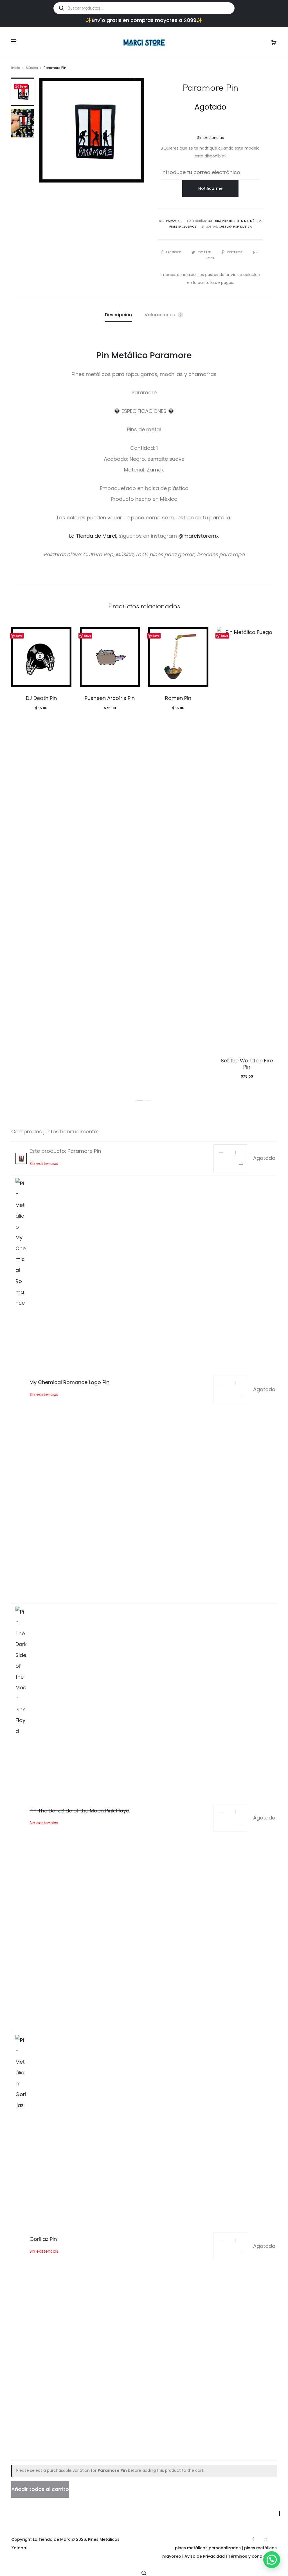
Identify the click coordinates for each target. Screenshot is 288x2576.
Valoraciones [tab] (163, 315)
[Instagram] (265, 2539)
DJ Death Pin (41, 698)
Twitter (205, 252)
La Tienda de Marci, (94, 536)
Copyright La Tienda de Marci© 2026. (49, 2539)
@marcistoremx (199, 536)
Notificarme (210, 188)
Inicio (16, 68)
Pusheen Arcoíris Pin (110, 698)
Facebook (174, 252)
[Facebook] (253, 2539)
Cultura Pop (218, 221)
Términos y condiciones (252, 2556)
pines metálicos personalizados (208, 2548)
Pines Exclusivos (183, 227)
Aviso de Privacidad (205, 2556)
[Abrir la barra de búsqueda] (144, 2572)
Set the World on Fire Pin (247, 1064)
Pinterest (235, 252)
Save (23, 86)
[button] (140, 1099)
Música (32, 68)
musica (246, 227)
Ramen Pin (178, 698)
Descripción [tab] (118, 315)
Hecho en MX (239, 221)
